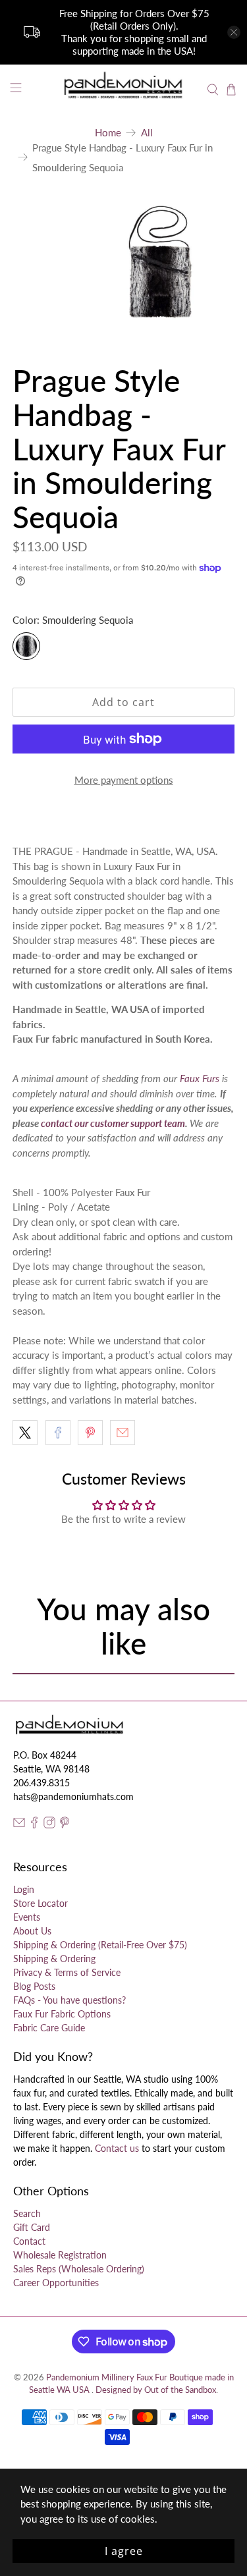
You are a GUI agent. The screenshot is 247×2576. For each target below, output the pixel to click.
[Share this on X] (25, 1433)
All (147, 133)
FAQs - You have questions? (69, 2000)
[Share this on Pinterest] (90, 1433)
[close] (234, 32)
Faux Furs (200, 1078)
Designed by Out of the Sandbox (156, 2390)
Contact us (117, 2148)
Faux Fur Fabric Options (62, 2014)
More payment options (124, 780)
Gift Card (32, 2227)
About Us (32, 1931)
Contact (29, 2241)
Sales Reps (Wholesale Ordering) (79, 2269)
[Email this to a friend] (123, 1433)
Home (108, 133)
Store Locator (41, 1903)
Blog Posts (34, 1986)
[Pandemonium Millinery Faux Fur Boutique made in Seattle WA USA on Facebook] (34, 1825)
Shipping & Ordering (54, 1959)
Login (24, 1889)
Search (27, 2213)
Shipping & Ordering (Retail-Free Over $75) (100, 1945)
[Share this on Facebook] (58, 1433)
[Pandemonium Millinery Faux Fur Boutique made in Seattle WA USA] (124, 90)
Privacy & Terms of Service (67, 1972)
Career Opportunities (56, 2283)
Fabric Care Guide (49, 2028)
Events (27, 1917)
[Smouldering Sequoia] (26, 646)
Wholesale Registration (60, 2255)
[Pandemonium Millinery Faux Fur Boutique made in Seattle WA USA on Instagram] (49, 1825)
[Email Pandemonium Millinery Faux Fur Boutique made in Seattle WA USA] (19, 1825)
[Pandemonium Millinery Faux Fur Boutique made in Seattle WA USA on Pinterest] (65, 1825)
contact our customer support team (113, 1123)
